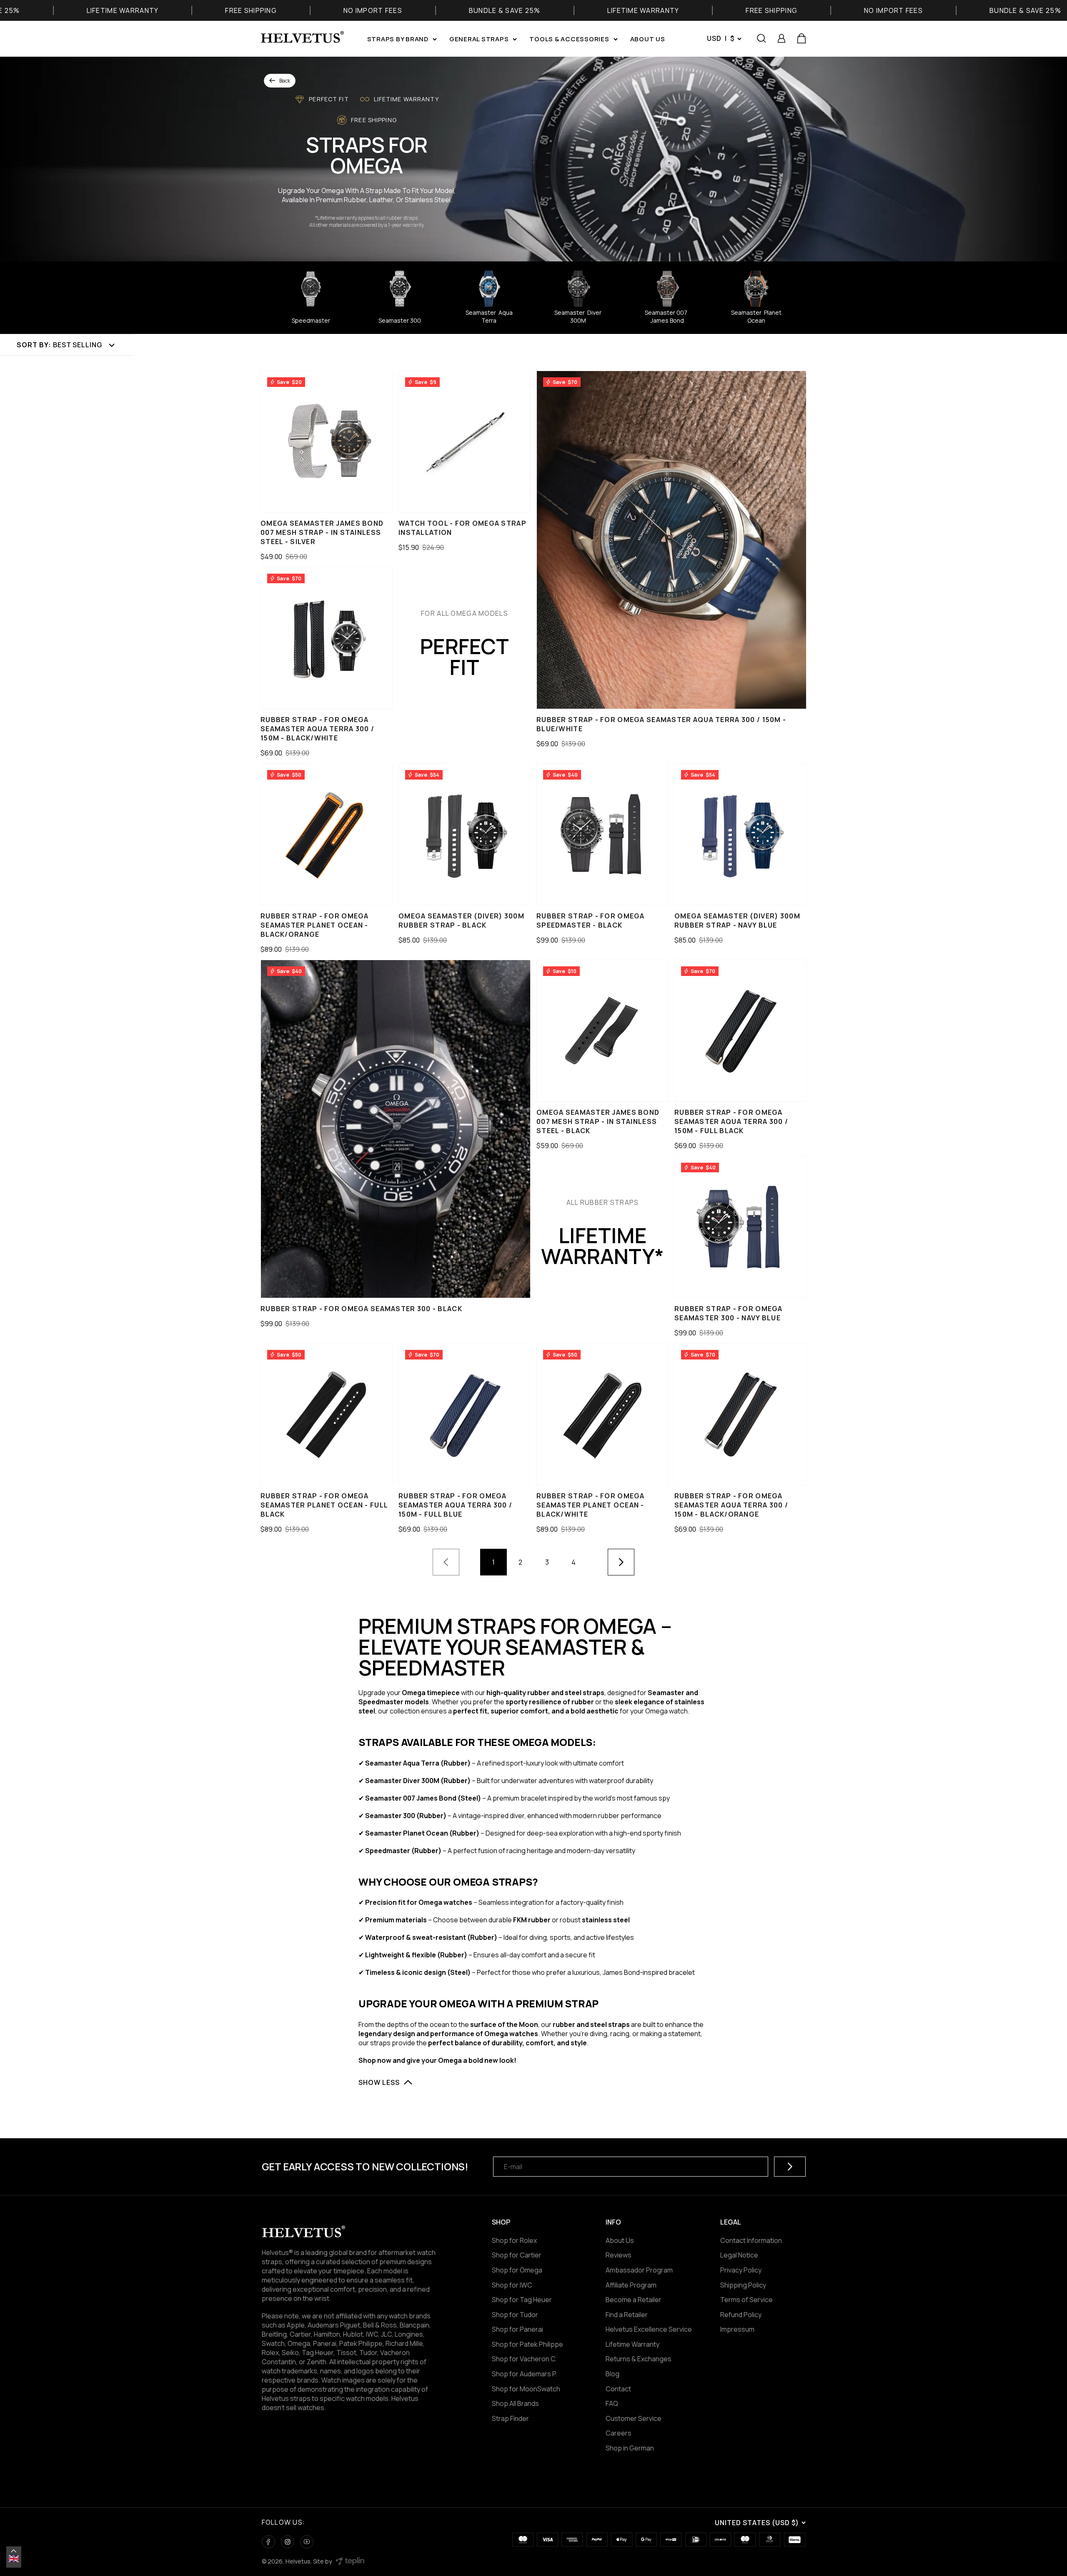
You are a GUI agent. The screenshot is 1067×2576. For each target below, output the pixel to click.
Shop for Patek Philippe (527, 2344)
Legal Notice (739, 2255)
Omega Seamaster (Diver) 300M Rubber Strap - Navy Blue (737, 921)
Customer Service (634, 2418)
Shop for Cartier (517, 2255)
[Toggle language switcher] (14, 2551)
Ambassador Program (639, 2270)
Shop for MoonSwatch (526, 2389)
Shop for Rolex (514, 2240)
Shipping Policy (743, 2285)
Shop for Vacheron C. (524, 2359)
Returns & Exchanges (639, 2359)
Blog (612, 2374)
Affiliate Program (631, 2285)
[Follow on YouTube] (307, 2542)
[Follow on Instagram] (288, 2542)
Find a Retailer (627, 2315)
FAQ (612, 2403)
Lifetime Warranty (632, 2344)
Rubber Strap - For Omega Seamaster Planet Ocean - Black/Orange (315, 925)
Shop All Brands (515, 2403)
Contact (618, 2389)
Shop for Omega (517, 2270)
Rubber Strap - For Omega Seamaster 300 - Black (361, 1309)
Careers (619, 2433)
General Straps (479, 39)
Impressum (737, 2329)
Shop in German (630, 2448)
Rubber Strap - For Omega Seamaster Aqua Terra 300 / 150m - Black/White (317, 729)
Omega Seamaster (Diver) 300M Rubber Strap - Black (461, 921)
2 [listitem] (520, 1562)
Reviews (619, 2255)
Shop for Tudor (515, 2315)
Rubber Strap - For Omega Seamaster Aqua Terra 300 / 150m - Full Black (731, 1121)
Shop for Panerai (517, 2329)
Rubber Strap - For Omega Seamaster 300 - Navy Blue (729, 1313)
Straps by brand (398, 39)
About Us (620, 2240)
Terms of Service (746, 2300)
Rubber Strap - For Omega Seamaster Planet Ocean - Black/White (591, 1505)
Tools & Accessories (569, 39)
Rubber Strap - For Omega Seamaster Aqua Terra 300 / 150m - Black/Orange (731, 1505)
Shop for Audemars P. (524, 2374)
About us (648, 39)
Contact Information (751, 2240)
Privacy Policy (741, 2270)
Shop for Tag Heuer (522, 2300)
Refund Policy (741, 2315)
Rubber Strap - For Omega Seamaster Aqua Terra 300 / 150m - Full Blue (455, 1505)
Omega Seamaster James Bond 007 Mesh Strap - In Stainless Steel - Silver (322, 532)
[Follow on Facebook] (268, 2542)
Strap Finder (510, 2418)
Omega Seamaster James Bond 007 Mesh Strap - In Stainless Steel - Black (598, 1121)
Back (285, 81)
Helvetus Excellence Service (649, 2329)
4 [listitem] (574, 1562)
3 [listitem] (547, 1562)
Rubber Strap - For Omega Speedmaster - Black (591, 921)
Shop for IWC (512, 2285)
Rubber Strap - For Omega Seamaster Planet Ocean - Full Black (324, 1505)
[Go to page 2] (621, 1562)
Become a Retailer (634, 2300)
